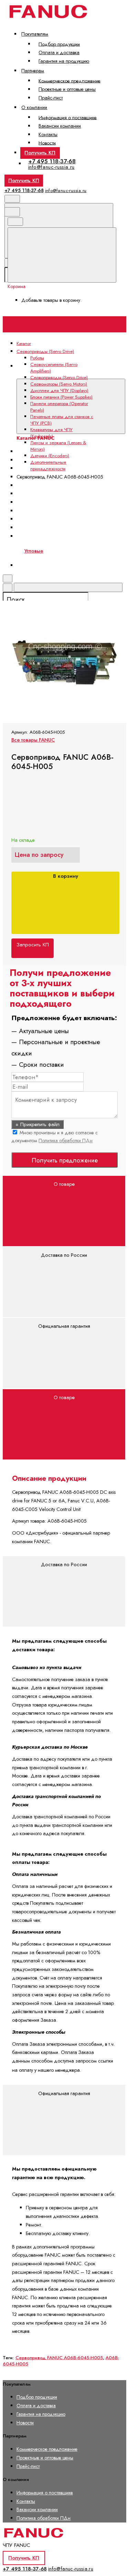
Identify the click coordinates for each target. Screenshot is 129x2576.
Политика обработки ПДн (66, 1141)
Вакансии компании (60, 126)
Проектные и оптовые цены (67, 89)
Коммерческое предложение (69, 81)
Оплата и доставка (59, 52)
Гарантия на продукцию (64, 61)
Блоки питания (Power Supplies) (61, 397)
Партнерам (33, 71)
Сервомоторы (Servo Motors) (59, 384)
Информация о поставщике (68, 117)
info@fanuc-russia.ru (51, 167)
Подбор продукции (59, 44)
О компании (34, 107)
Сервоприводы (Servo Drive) (59, 377)
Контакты (48, 134)
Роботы (37, 358)
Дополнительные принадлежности (48, 465)
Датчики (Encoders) (50, 456)
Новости (47, 143)
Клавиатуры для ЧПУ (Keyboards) (51, 433)
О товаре (64, 1184)
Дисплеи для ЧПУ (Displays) (54, 485)
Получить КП (40, 153)
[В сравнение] (54, 542)
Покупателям (35, 34)
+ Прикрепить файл (37, 1124)
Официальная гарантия (64, 1326)
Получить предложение (65, 1160)
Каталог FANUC (34, 374)
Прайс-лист (51, 98)
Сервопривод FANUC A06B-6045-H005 (59, 2358)
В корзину (66, 876)
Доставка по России (64, 1255)
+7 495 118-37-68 (52, 161)
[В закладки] (54, 596)
